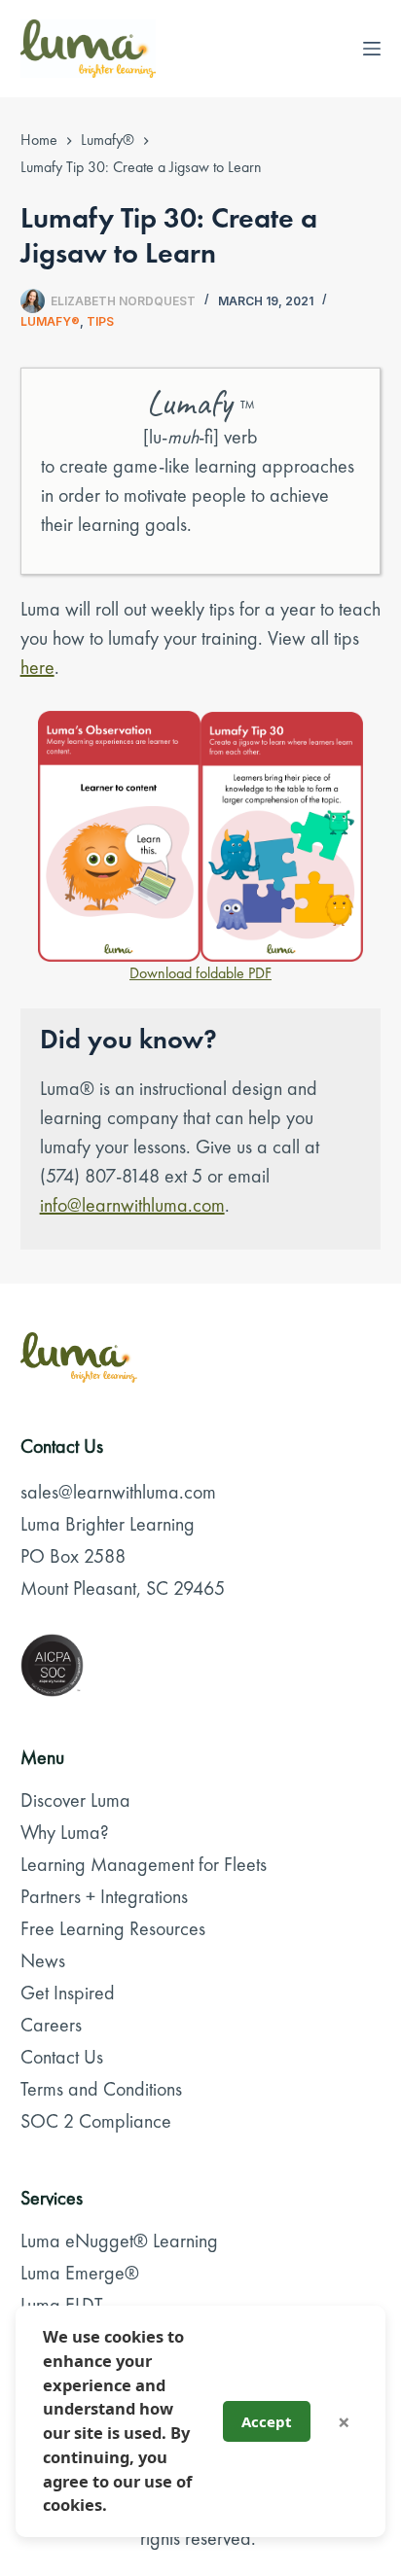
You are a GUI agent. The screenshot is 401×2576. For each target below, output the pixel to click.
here (37, 667)
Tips (100, 321)
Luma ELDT (62, 2305)
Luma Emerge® (80, 2273)
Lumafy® (50, 321)
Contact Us (62, 2057)
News (43, 1960)
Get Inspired (68, 1993)
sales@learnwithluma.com (118, 1492)
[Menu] (372, 49)
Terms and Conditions (101, 2089)
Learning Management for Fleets (144, 1864)
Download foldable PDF (200, 973)
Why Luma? (65, 1832)
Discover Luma (75, 1800)
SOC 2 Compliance (96, 2121)
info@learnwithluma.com (132, 1205)
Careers (51, 2025)
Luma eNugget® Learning (119, 2241)
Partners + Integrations (104, 1896)
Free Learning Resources (113, 1928)
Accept (267, 2421)
